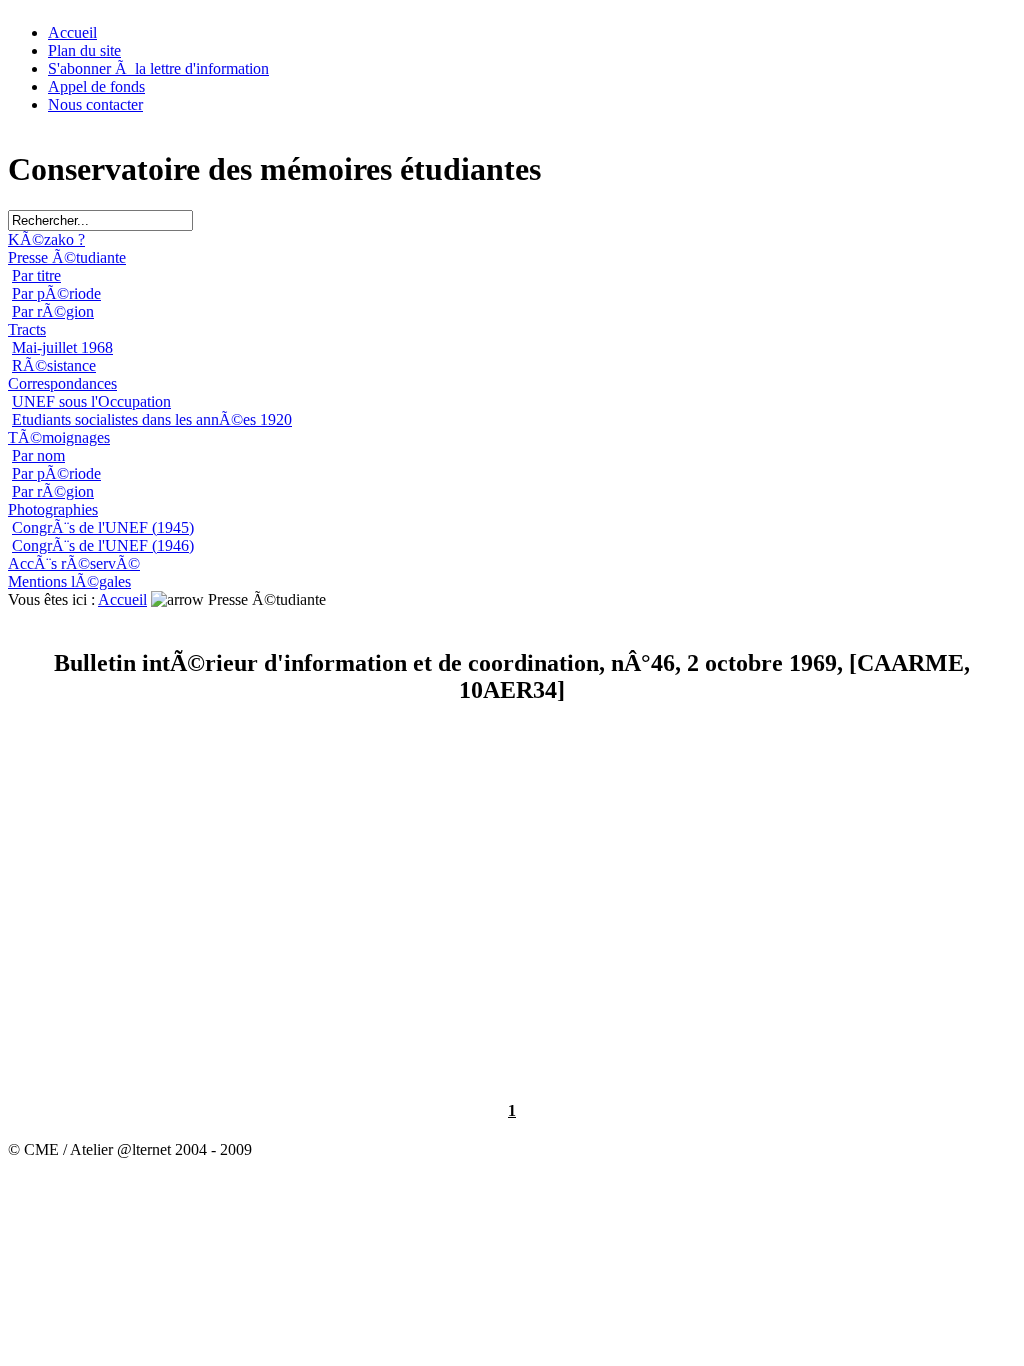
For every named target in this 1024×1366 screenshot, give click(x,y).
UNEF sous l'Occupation (91, 401)
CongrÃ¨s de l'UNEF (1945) (103, 527)
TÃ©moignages (59, 437)
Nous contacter (95, 104)
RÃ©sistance (54, 365)
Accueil (72, 32)
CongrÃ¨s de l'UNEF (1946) (103, 545)
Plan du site (84, 50)
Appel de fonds (96, 86)
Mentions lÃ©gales (69, 581)
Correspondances (62, 383)
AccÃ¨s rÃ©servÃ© (74, 563)
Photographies (53, 509)
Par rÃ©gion (53, 311)
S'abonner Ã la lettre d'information (158, 68)
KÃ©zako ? (46, 239)
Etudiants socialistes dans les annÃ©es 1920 (152, 419)
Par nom (38, 455)
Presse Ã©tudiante (67, 257)
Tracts (27, 329)
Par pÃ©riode (56, 293)
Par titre (36, 275)
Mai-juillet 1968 (62, 347)
